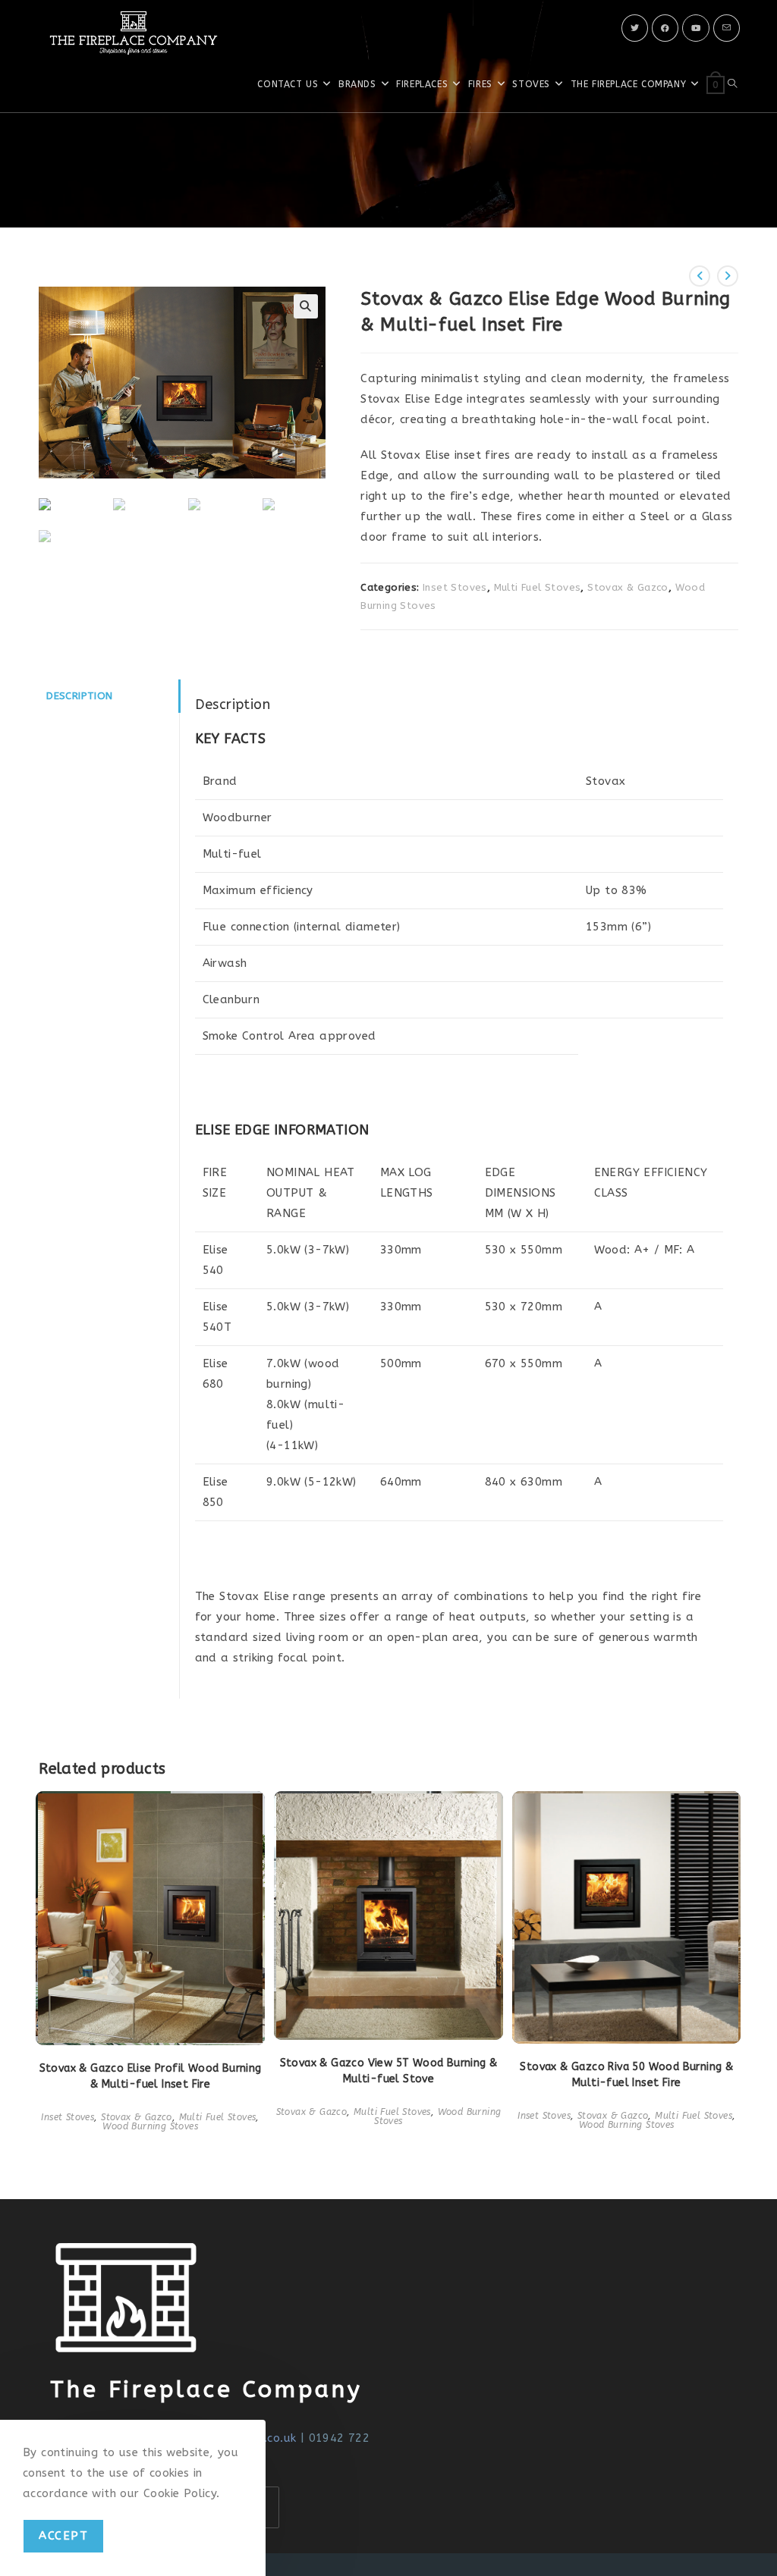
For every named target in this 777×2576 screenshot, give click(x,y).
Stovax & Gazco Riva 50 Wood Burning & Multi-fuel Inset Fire (626, 2075)
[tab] (109, 696)
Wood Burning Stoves (150, 2126)
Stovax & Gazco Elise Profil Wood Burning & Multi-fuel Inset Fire (151, 2076)
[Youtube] (696, 28)
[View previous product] (700, 276)
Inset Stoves (455, 587)
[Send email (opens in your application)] (727, 28)
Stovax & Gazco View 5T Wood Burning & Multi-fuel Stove (389, 2071)
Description (79, 696)
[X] (635, 28)
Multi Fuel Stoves (538, 587)
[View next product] (728, 276)
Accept (63, 2536)
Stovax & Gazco (628, 587)
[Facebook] (665, 28)
